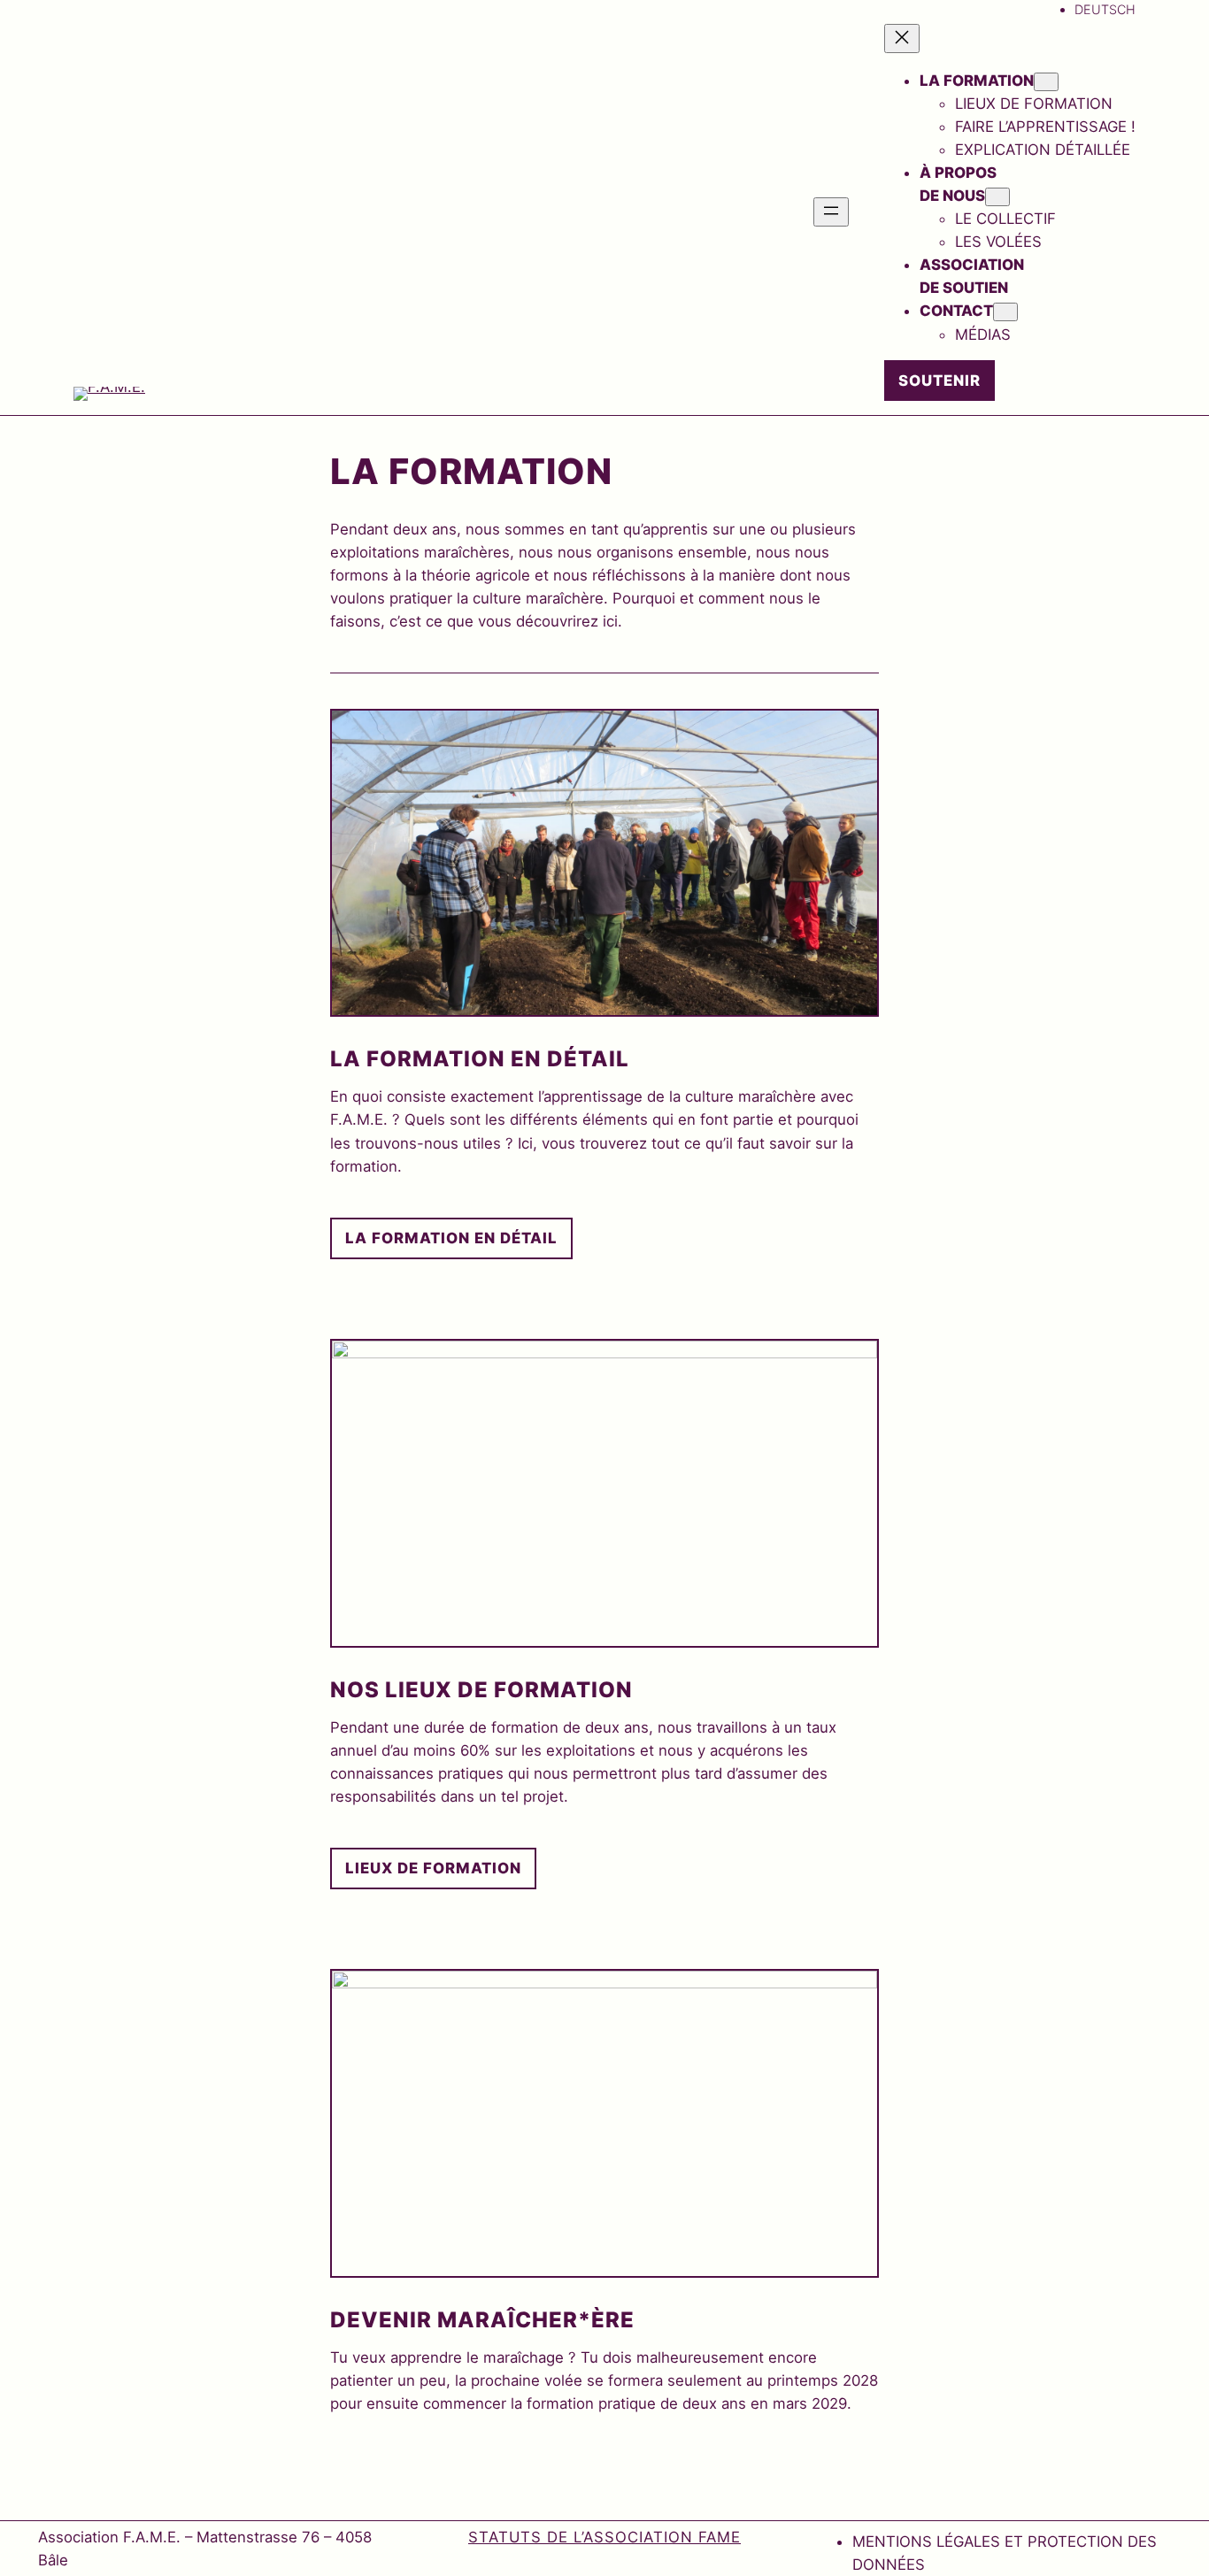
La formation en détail (451, 1238)
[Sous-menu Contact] (1005, 312)
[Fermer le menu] (902, 38)
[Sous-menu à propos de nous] (997, 197)
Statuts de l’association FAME (604, 2537)
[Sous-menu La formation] (1046, 82)
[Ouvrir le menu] (831, 212)
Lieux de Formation (433, 1868)
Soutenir (939, 381)
